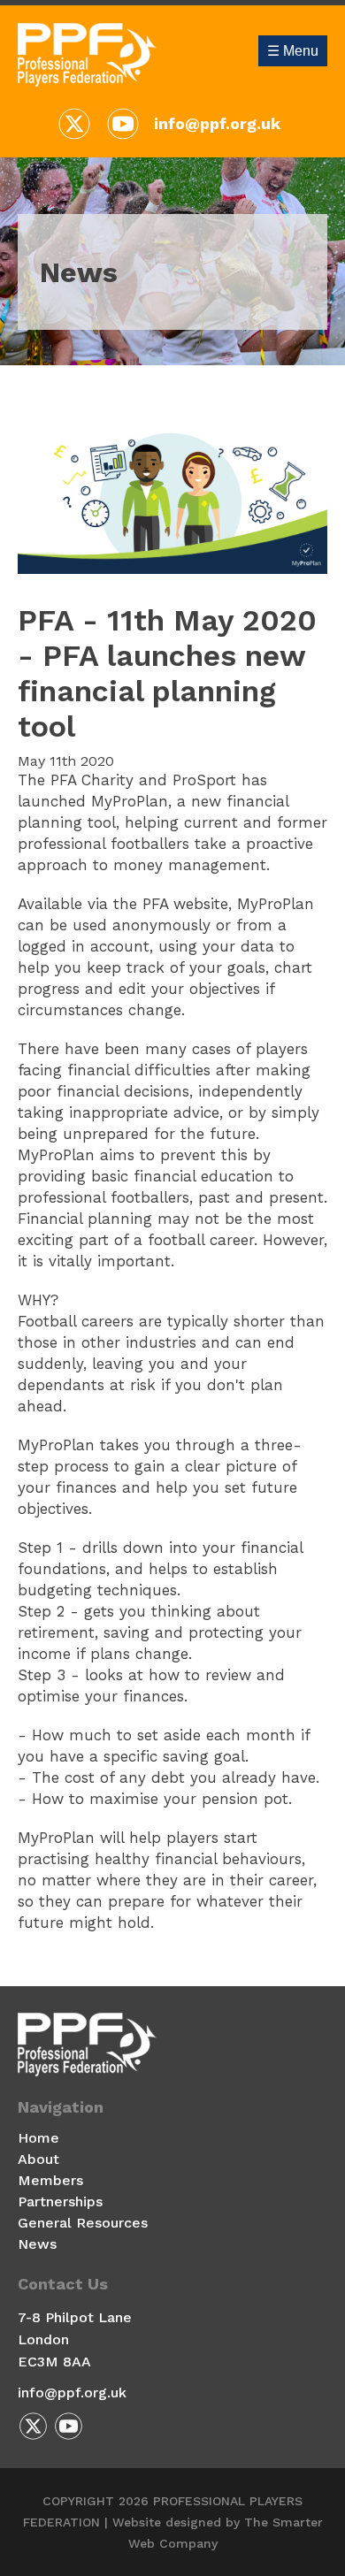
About (38, 2159)
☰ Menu (293, 51)
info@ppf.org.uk (217, 123)
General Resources (83, 2223)
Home (38, 2138)
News (37, 2244)
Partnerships (60, 2201)
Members (50, 2180)
